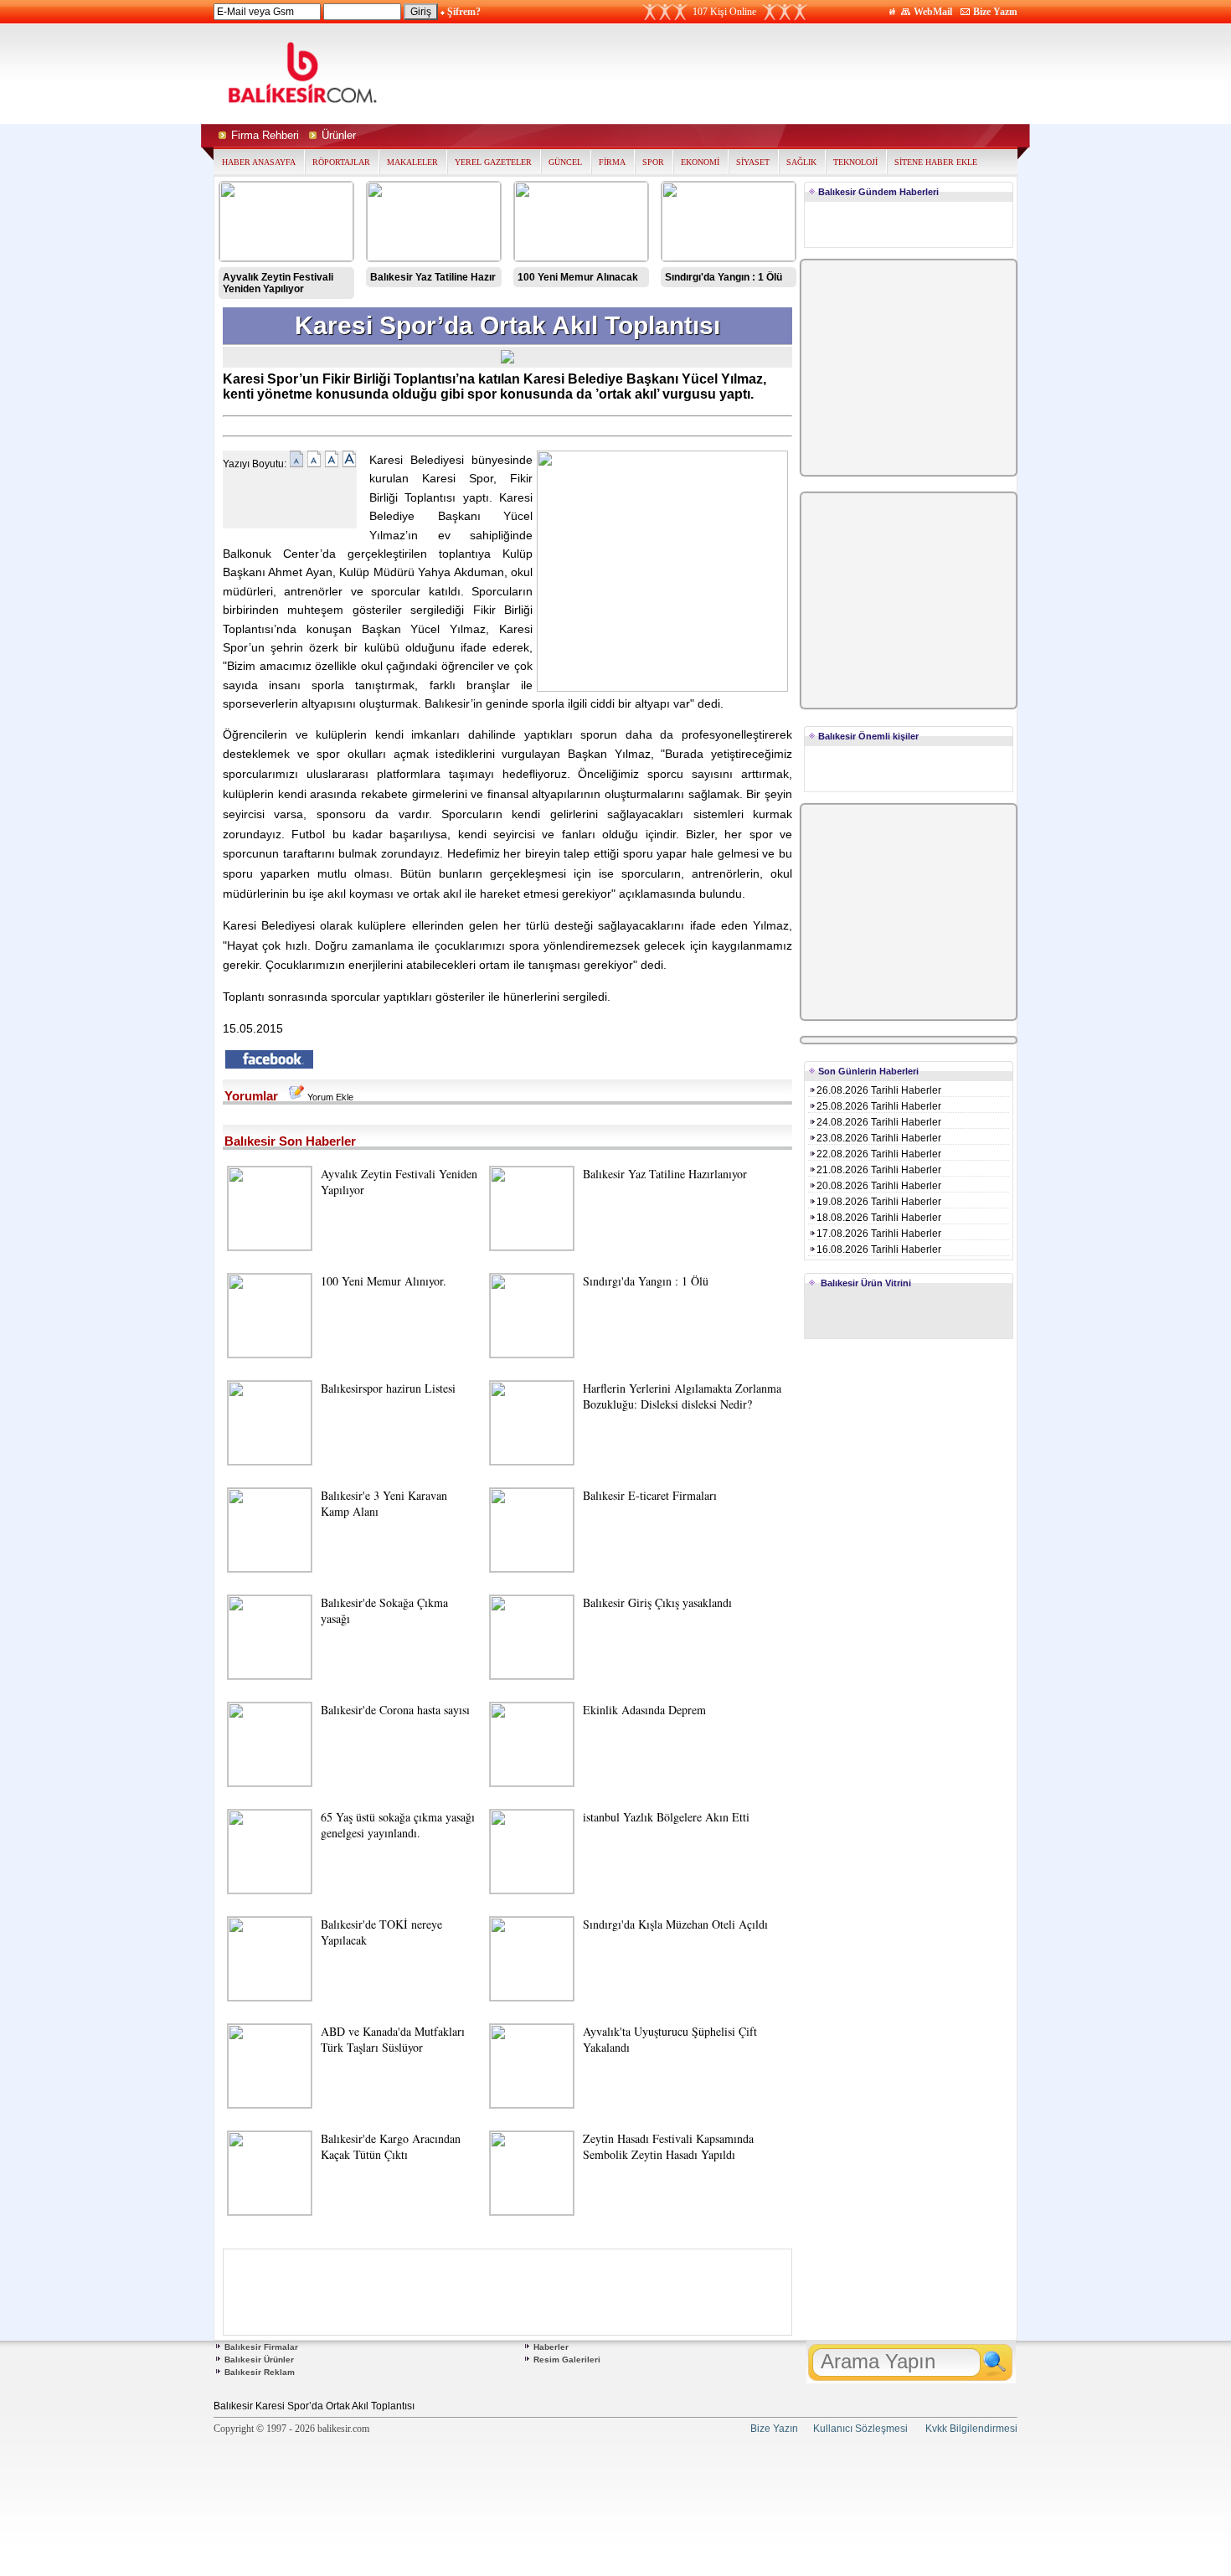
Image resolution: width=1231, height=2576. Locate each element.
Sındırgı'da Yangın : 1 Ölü (724, 277)
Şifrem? (464, 12)
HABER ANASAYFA (259, 162)
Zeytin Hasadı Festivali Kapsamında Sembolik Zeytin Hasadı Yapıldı (668, 2146)
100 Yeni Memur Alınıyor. (384, 1281)
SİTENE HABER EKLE (936, 162)
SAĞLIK (801, 162)
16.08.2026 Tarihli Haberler (879, 1249)
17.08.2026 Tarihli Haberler (879, 1234)
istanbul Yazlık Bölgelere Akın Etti (666, 1817)
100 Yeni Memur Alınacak (578, 277)
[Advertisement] (773, 74)
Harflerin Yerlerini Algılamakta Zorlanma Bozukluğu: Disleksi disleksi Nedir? (682, 1396)
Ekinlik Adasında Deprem (644, 1710)
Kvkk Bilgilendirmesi (971, 2429)
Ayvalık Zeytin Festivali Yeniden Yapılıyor (278, 283)
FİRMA (612, 162)
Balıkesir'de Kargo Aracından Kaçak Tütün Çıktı (391, 2146)
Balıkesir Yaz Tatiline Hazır (433, 277)
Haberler (551, 2347)
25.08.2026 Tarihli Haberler (879, 1106)
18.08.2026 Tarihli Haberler (879, 1218)
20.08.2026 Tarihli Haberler (879, 1186)
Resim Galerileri (567, 2360)
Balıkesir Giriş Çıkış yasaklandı (657, 1602)
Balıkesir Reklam (260, 2372)
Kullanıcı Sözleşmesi (860, 2429)
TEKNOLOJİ (855, 162)
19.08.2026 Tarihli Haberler (879, 1202)
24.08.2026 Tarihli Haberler (879, 1122)
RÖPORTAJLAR (341, 162)
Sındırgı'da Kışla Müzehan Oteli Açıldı (675, 1924)
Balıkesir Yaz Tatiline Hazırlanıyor (665, 1174)
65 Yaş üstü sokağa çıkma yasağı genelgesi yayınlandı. (398, 1825)
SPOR (653, 162)
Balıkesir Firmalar (261, 2347)
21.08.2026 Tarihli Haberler (879, 1170)
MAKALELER (412, 162)
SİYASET (753, 162)
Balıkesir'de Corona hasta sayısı (395, 1710)
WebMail (933, 12)
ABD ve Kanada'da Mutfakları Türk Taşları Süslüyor (393, 2039)
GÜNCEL (565, 162)
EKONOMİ (700, 162)
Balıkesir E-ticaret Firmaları (650, 1495)
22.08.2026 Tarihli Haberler (879, 1154)
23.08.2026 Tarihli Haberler (879, 1138)
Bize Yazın (995, 12)
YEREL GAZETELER (493, 162)
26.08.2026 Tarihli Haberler (879, 1090)
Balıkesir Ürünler (259, 2360)
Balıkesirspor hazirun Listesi (388, 1388)
